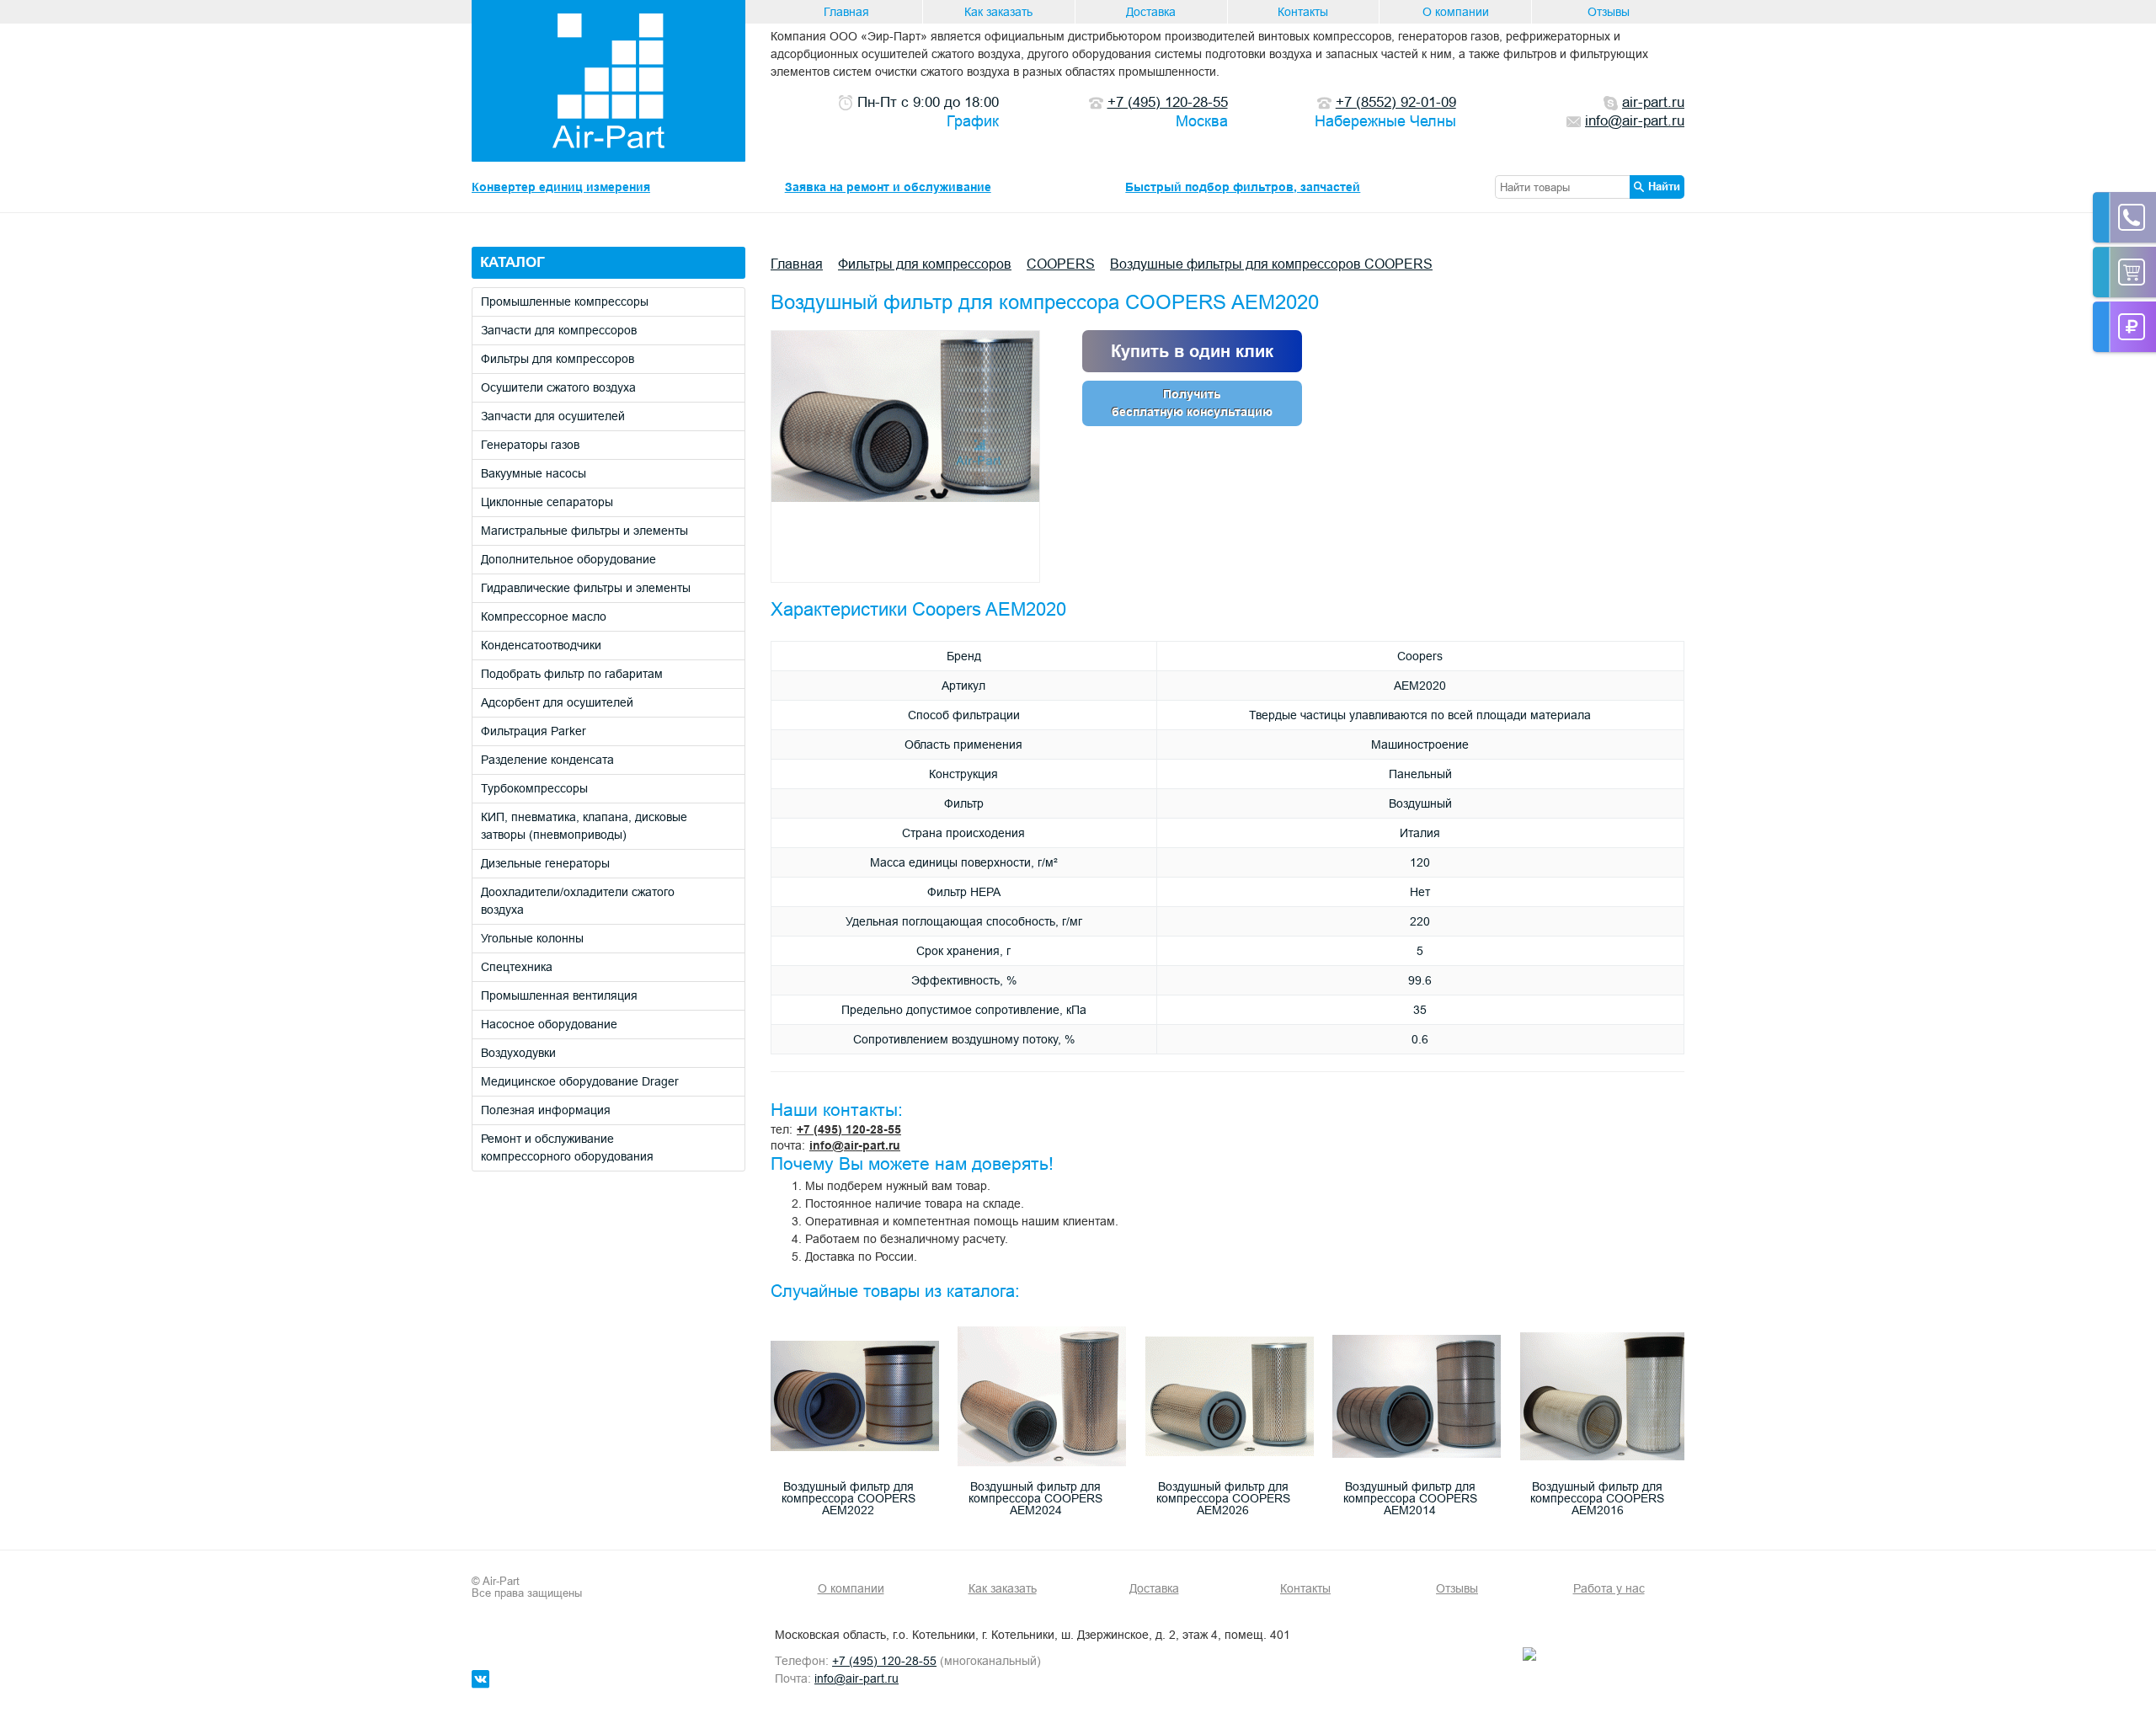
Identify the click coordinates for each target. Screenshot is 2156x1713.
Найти (1664, 186)
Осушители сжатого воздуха (558, 387)
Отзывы (1609, 12)
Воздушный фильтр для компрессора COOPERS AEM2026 (1223, 1498)
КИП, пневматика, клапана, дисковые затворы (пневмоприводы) (584, 826)
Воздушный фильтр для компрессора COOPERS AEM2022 (849, 1498)
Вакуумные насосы (534, 473)
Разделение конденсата (547, 760)
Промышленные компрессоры (565, 302)
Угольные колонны (532, 938)
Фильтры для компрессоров (558, 359)
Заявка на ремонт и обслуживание (888, 187)
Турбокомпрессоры (534, 788)
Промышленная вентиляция (559, 995)
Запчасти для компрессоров (559, 330)
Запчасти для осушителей (553, 416)
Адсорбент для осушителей (557, 702)
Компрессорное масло (544, 616)
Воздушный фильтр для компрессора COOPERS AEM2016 (1597, 1498)
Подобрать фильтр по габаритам (572, 674)
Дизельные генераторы (545, 863)
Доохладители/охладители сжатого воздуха (578, 901)
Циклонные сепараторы (547, 502)
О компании (1456, 12)
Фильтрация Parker (534, 731)
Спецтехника (517, 967)
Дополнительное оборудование (568, 559)
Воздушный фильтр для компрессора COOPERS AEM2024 (1035, 1498)
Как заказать (998, 12)
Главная (846, 12)
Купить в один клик (1192, 351)
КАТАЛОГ (512, 262)
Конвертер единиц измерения (561, 187)
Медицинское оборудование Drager (580, 1081)
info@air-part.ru (855, 1145)
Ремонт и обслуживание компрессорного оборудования (567, 1147)
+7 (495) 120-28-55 (849, 1129)
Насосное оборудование (549, 1024)
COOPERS (1061, 264)
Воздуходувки (518, 1053)
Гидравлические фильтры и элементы (586, 588)
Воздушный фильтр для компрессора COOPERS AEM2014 (1410, 1498)
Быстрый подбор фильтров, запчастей (1243, 187)
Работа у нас (1609, 1588)
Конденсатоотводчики (541, 645)
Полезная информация (546, 1110)
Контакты (1303, 12)
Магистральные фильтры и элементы (584, 531)
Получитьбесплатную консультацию (1192, 403)
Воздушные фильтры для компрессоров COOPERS (1271, 264)
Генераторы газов (530, 445)
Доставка (1151, 12)
